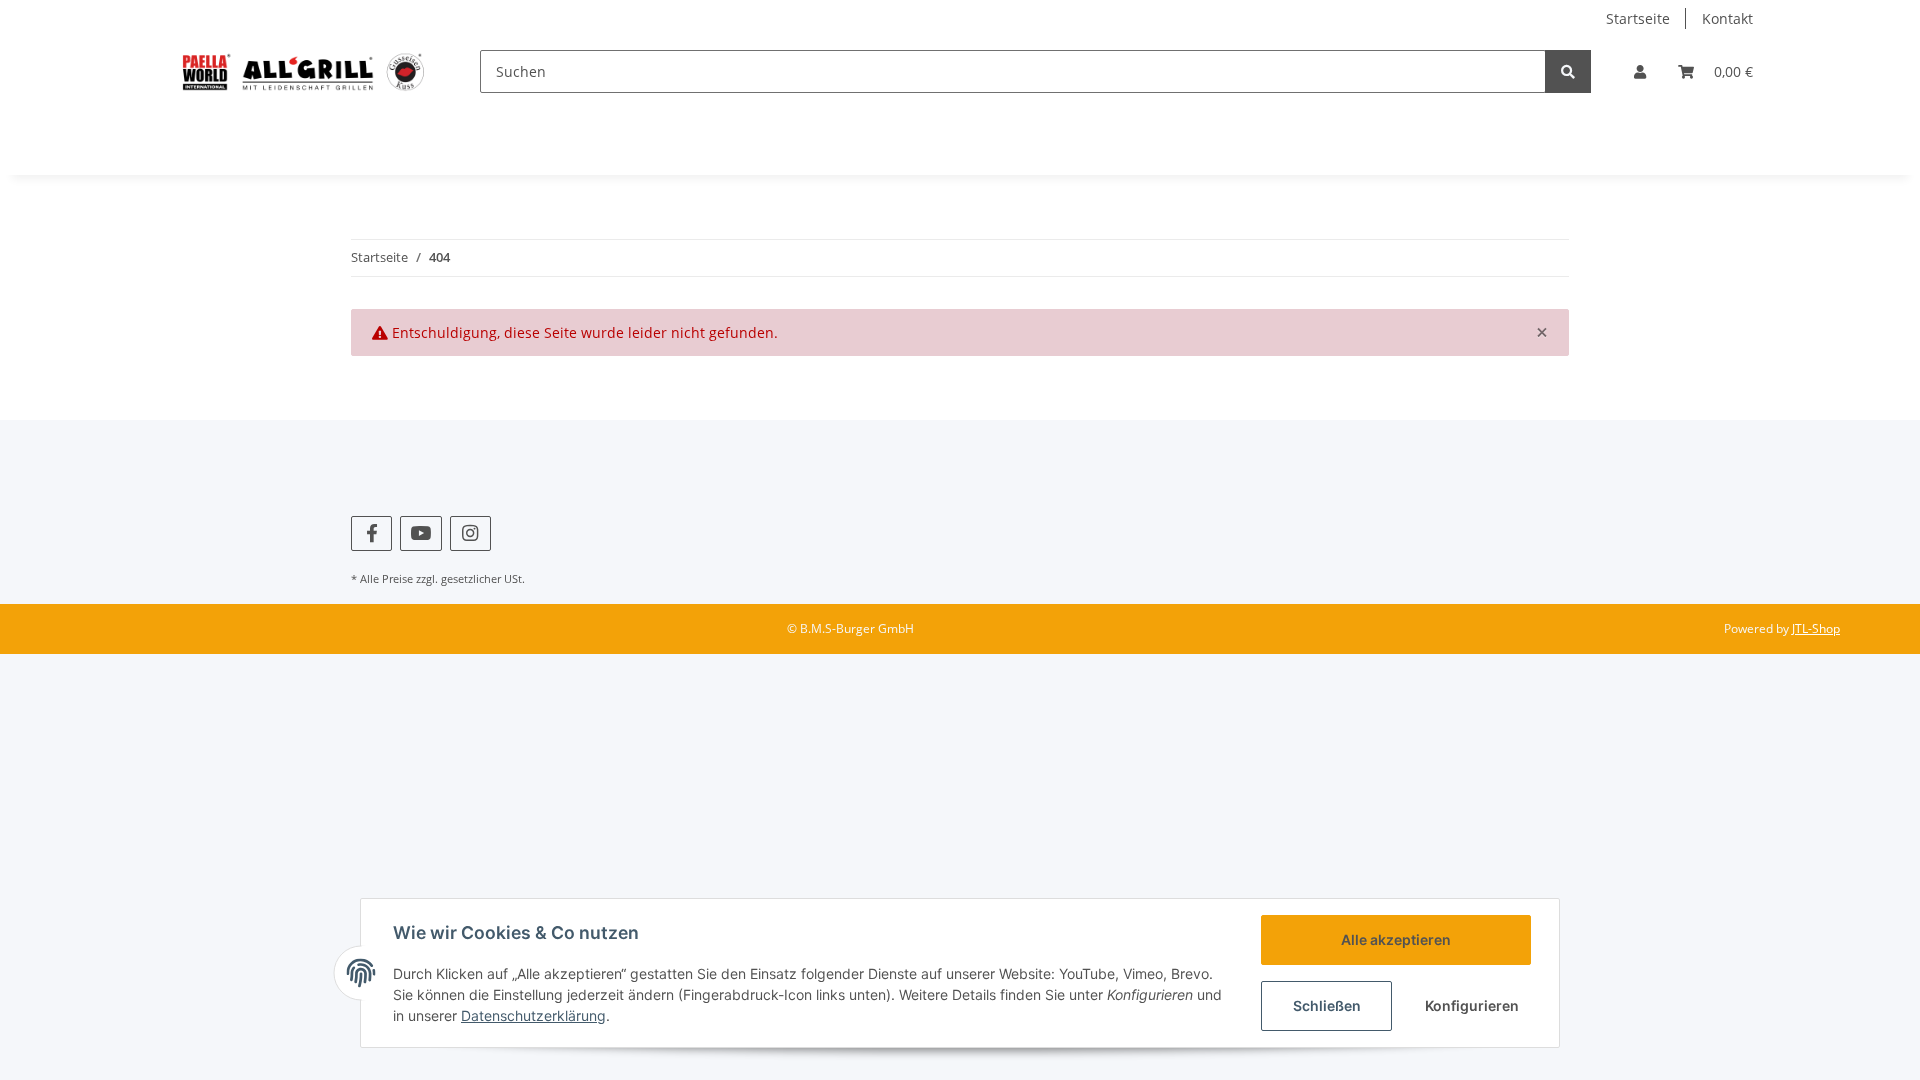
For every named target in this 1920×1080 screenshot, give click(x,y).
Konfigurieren (1472, 1005)
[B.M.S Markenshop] (303, 71)
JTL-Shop (1816, 628)
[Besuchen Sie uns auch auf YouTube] (420, 533)
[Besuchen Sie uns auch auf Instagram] (470, 533)
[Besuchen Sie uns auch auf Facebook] (371, 533)
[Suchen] (1568, 71)
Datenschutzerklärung (533, 1015)
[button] (1640, 71)
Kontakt (1727, 18)
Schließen (1327, 1005)
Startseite (1638, 18)
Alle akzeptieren (1396, 939)
